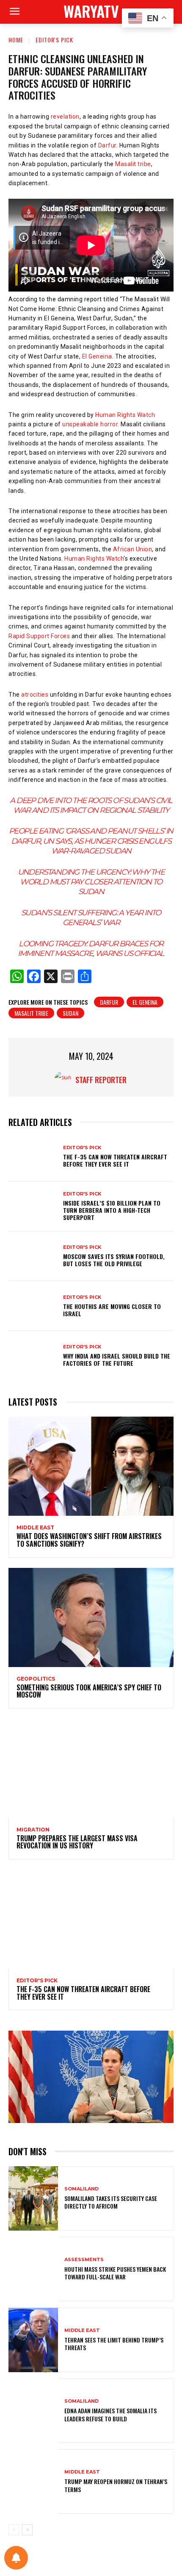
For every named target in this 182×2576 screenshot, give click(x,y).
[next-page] (27, 2530)
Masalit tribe (133, 164)
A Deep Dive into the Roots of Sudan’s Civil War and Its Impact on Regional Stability (91, 805)
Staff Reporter (101, 1080)
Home (16, 40)
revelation (65, 117)
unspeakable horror (90, 424)
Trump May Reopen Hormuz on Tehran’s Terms (116, 2485)
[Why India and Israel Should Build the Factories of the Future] (33, 1356)
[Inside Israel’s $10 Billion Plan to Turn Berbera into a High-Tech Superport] (33, 1206)
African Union (133, 549)
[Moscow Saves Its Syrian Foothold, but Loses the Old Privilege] (33, 1256)
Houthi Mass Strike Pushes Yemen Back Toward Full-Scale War (115, 2273)
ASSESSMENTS (84, 2260)
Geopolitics (36, 1679)
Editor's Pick (54, 40)
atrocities (34, 695)
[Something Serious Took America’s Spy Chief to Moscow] (91, 1617)
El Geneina (97, 356)
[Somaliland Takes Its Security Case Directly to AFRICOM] (33, 2198)
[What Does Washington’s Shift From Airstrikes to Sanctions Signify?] (91, 1466)
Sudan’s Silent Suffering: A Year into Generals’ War (91, 918)
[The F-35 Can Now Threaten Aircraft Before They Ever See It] (33, 1157)
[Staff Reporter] (65, 1080)
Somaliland (81, 2189)
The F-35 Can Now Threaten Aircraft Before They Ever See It (115, 1160)
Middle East (35, 1528)
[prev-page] (14, 2530)
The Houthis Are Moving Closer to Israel (112, 1310)
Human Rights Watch (125, 415)
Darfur (107, 145)
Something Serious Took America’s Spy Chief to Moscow (89, 1691)
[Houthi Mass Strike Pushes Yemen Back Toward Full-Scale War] (33, 2269)
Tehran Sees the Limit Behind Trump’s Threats (114, 2344)
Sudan (70, 1013)
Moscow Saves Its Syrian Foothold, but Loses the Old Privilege (114, 1260)
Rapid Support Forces (39, 636)
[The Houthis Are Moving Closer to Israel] (33, 1306)
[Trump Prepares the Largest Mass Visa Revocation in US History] (91, 1768)
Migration (33, 1830)
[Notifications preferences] (16, 2558)
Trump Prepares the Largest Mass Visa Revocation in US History (77, 1842)
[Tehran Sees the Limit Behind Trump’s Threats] (33, 2340)
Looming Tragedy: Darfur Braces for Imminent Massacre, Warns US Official (91, 949)
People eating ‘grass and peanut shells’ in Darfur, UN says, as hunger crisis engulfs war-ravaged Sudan (91, 841)
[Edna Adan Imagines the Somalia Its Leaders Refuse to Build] (33, 2411)
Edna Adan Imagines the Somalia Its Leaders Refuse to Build (110, 2414)
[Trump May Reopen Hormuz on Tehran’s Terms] (33, 2482)
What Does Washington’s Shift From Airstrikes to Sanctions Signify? (89, 1540)
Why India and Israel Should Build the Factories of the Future (117, 1359)
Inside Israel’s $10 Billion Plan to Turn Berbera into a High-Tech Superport (112, 1210)
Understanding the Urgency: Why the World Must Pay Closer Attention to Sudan (91, 882)
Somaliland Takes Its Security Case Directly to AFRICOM (111, 2202)
